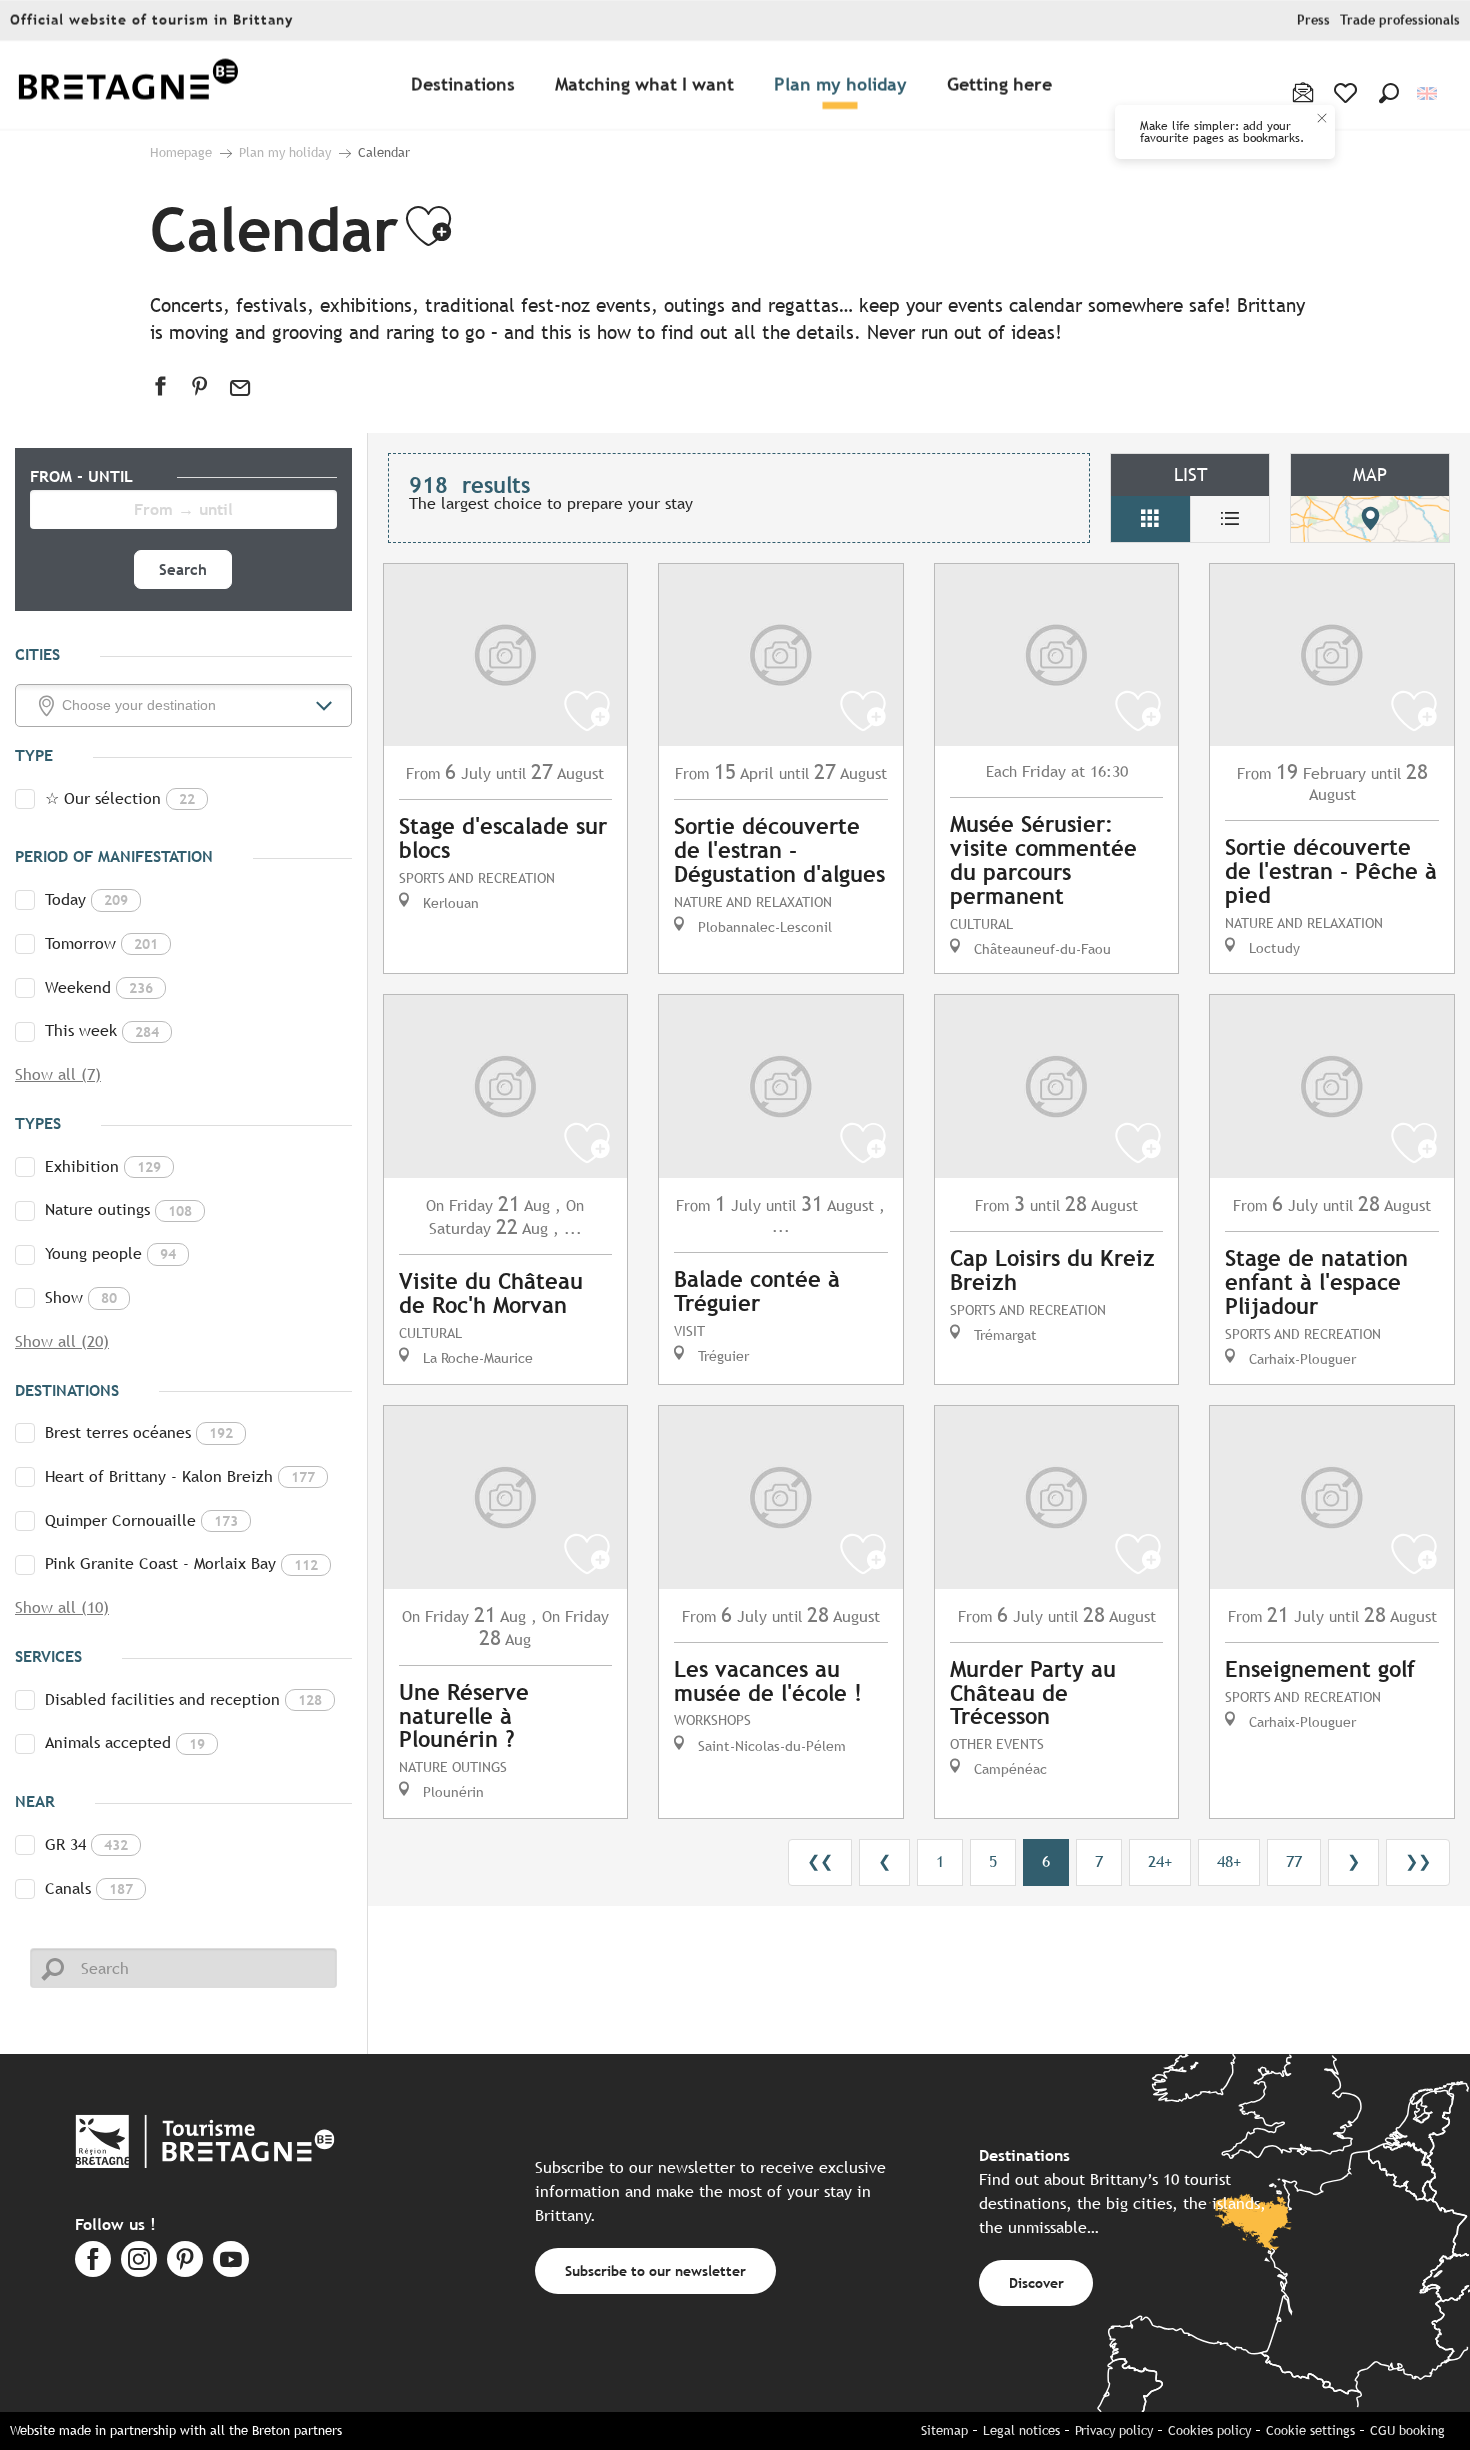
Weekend (99, 987)
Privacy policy (1114, 2430)
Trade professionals (1400, 20)
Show (81, 1297)
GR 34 (86, 1844)
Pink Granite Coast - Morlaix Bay (181, 1563)
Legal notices (1021, 2430)
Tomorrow (101, 943)
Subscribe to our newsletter (655, 2270)
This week (102, 1030)
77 (1294, 1861)
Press (1313, 20)
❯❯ (1418, 1861)
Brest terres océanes (139, 1432)
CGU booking (1407, 2430)
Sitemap (944, 2430)
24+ (1160, 1861)
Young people (110, 1253)
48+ (1229, 1861)
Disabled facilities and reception (183, 1699)
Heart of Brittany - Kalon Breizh (180, 1476)
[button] (1389, 93)
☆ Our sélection (120, 798)
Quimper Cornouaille (141, 1520)
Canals (89, 1888)
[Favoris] (1347, 93)
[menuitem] (128, 85)
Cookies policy (1209, 2430)
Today (86, 899)
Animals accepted (125, 1742)
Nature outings (118, 1209)
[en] (1428, 93)
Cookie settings (1310, 2430)
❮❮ (820, 1861)
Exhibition (103, 1166)
